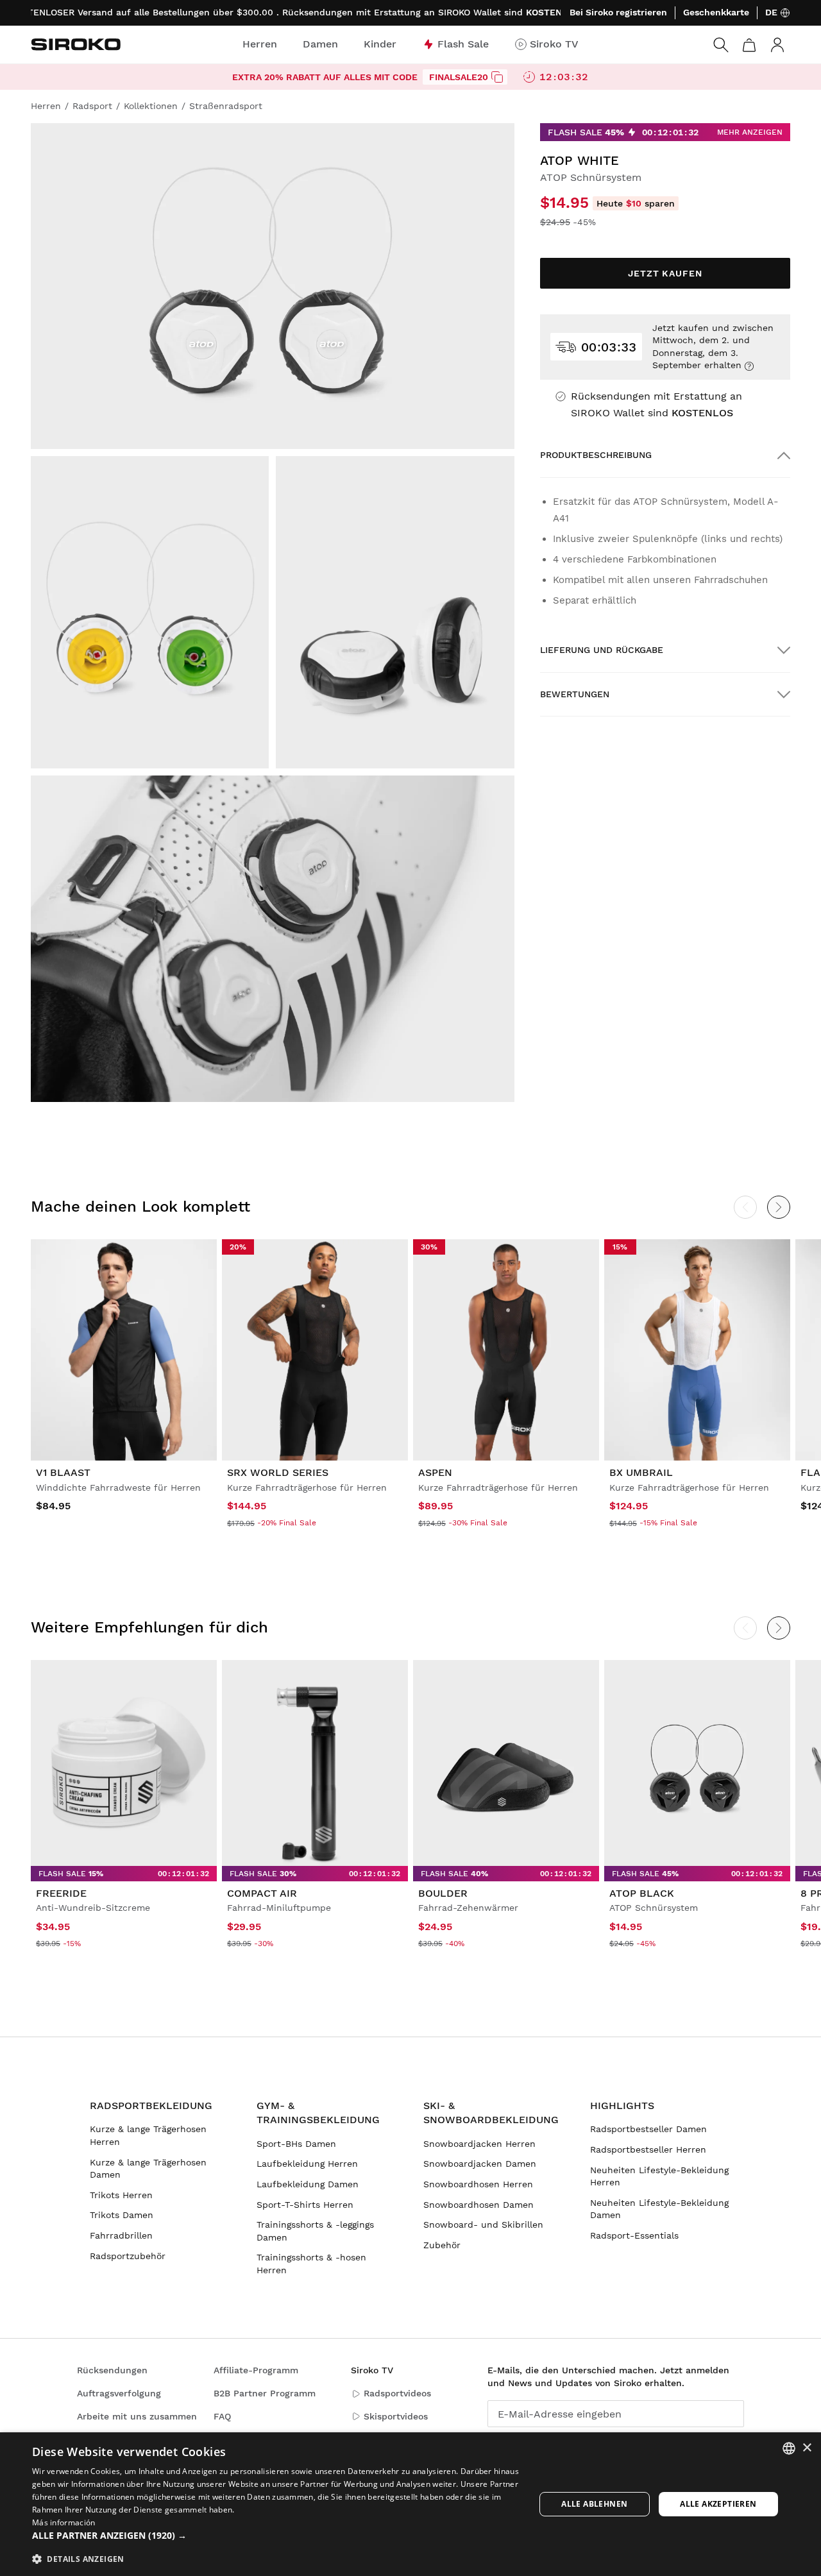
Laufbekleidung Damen (308, 2184)
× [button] (807, 2448)
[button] (276, 2536)
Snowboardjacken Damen (480, 2164)
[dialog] (410, 2504)
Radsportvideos (397, 2393)
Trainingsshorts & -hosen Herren (311, 2264)
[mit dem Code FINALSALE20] (497, 77)
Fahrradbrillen (121, 2235)
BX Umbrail (641, 1472)
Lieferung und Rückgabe (602, 650)
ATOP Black (642, 1893)
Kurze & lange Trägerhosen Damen (148, 2169)
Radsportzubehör (128, 2256)
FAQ (222, 2416)
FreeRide (61, 1893)
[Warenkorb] (749, 45)
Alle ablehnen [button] (594, 2504)
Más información (64, 2522)
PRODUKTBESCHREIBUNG (596, 455)
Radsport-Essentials (634, 2235)
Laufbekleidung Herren (307, 2164)
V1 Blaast (63, 1472)
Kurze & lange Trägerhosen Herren (148, 2135)
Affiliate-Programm (256, 2370)
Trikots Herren (121, 2195)
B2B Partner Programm (265, 2393)
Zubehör (442, 2245)
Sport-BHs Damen (296, 2144)
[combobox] (789, 2448)
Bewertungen (575, 694)
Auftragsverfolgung (119, 2393)
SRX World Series (278, 1472)
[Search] (721, 45)
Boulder (443, 1893)
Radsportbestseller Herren (648, 2149)
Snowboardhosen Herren (478, 2184)
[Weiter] (779, 1207)
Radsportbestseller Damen (648, 2129)
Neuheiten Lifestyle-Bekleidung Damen (659, 2209)
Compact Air (262, 1893)
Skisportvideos (396, 2416)
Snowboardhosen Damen (478, 2205)
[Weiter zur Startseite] (76, 44)
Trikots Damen (122, 2215)
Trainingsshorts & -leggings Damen (315, 2231)
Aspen (435, 1472)
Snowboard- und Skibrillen (483, 2224)
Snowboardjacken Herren (479, 2144)
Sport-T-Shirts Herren (305, 2205)
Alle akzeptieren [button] (718, 2504)
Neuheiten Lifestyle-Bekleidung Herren (659, 2176)
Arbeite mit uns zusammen (137, 2416)
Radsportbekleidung (151, 2106)
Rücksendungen (112, 2370)
